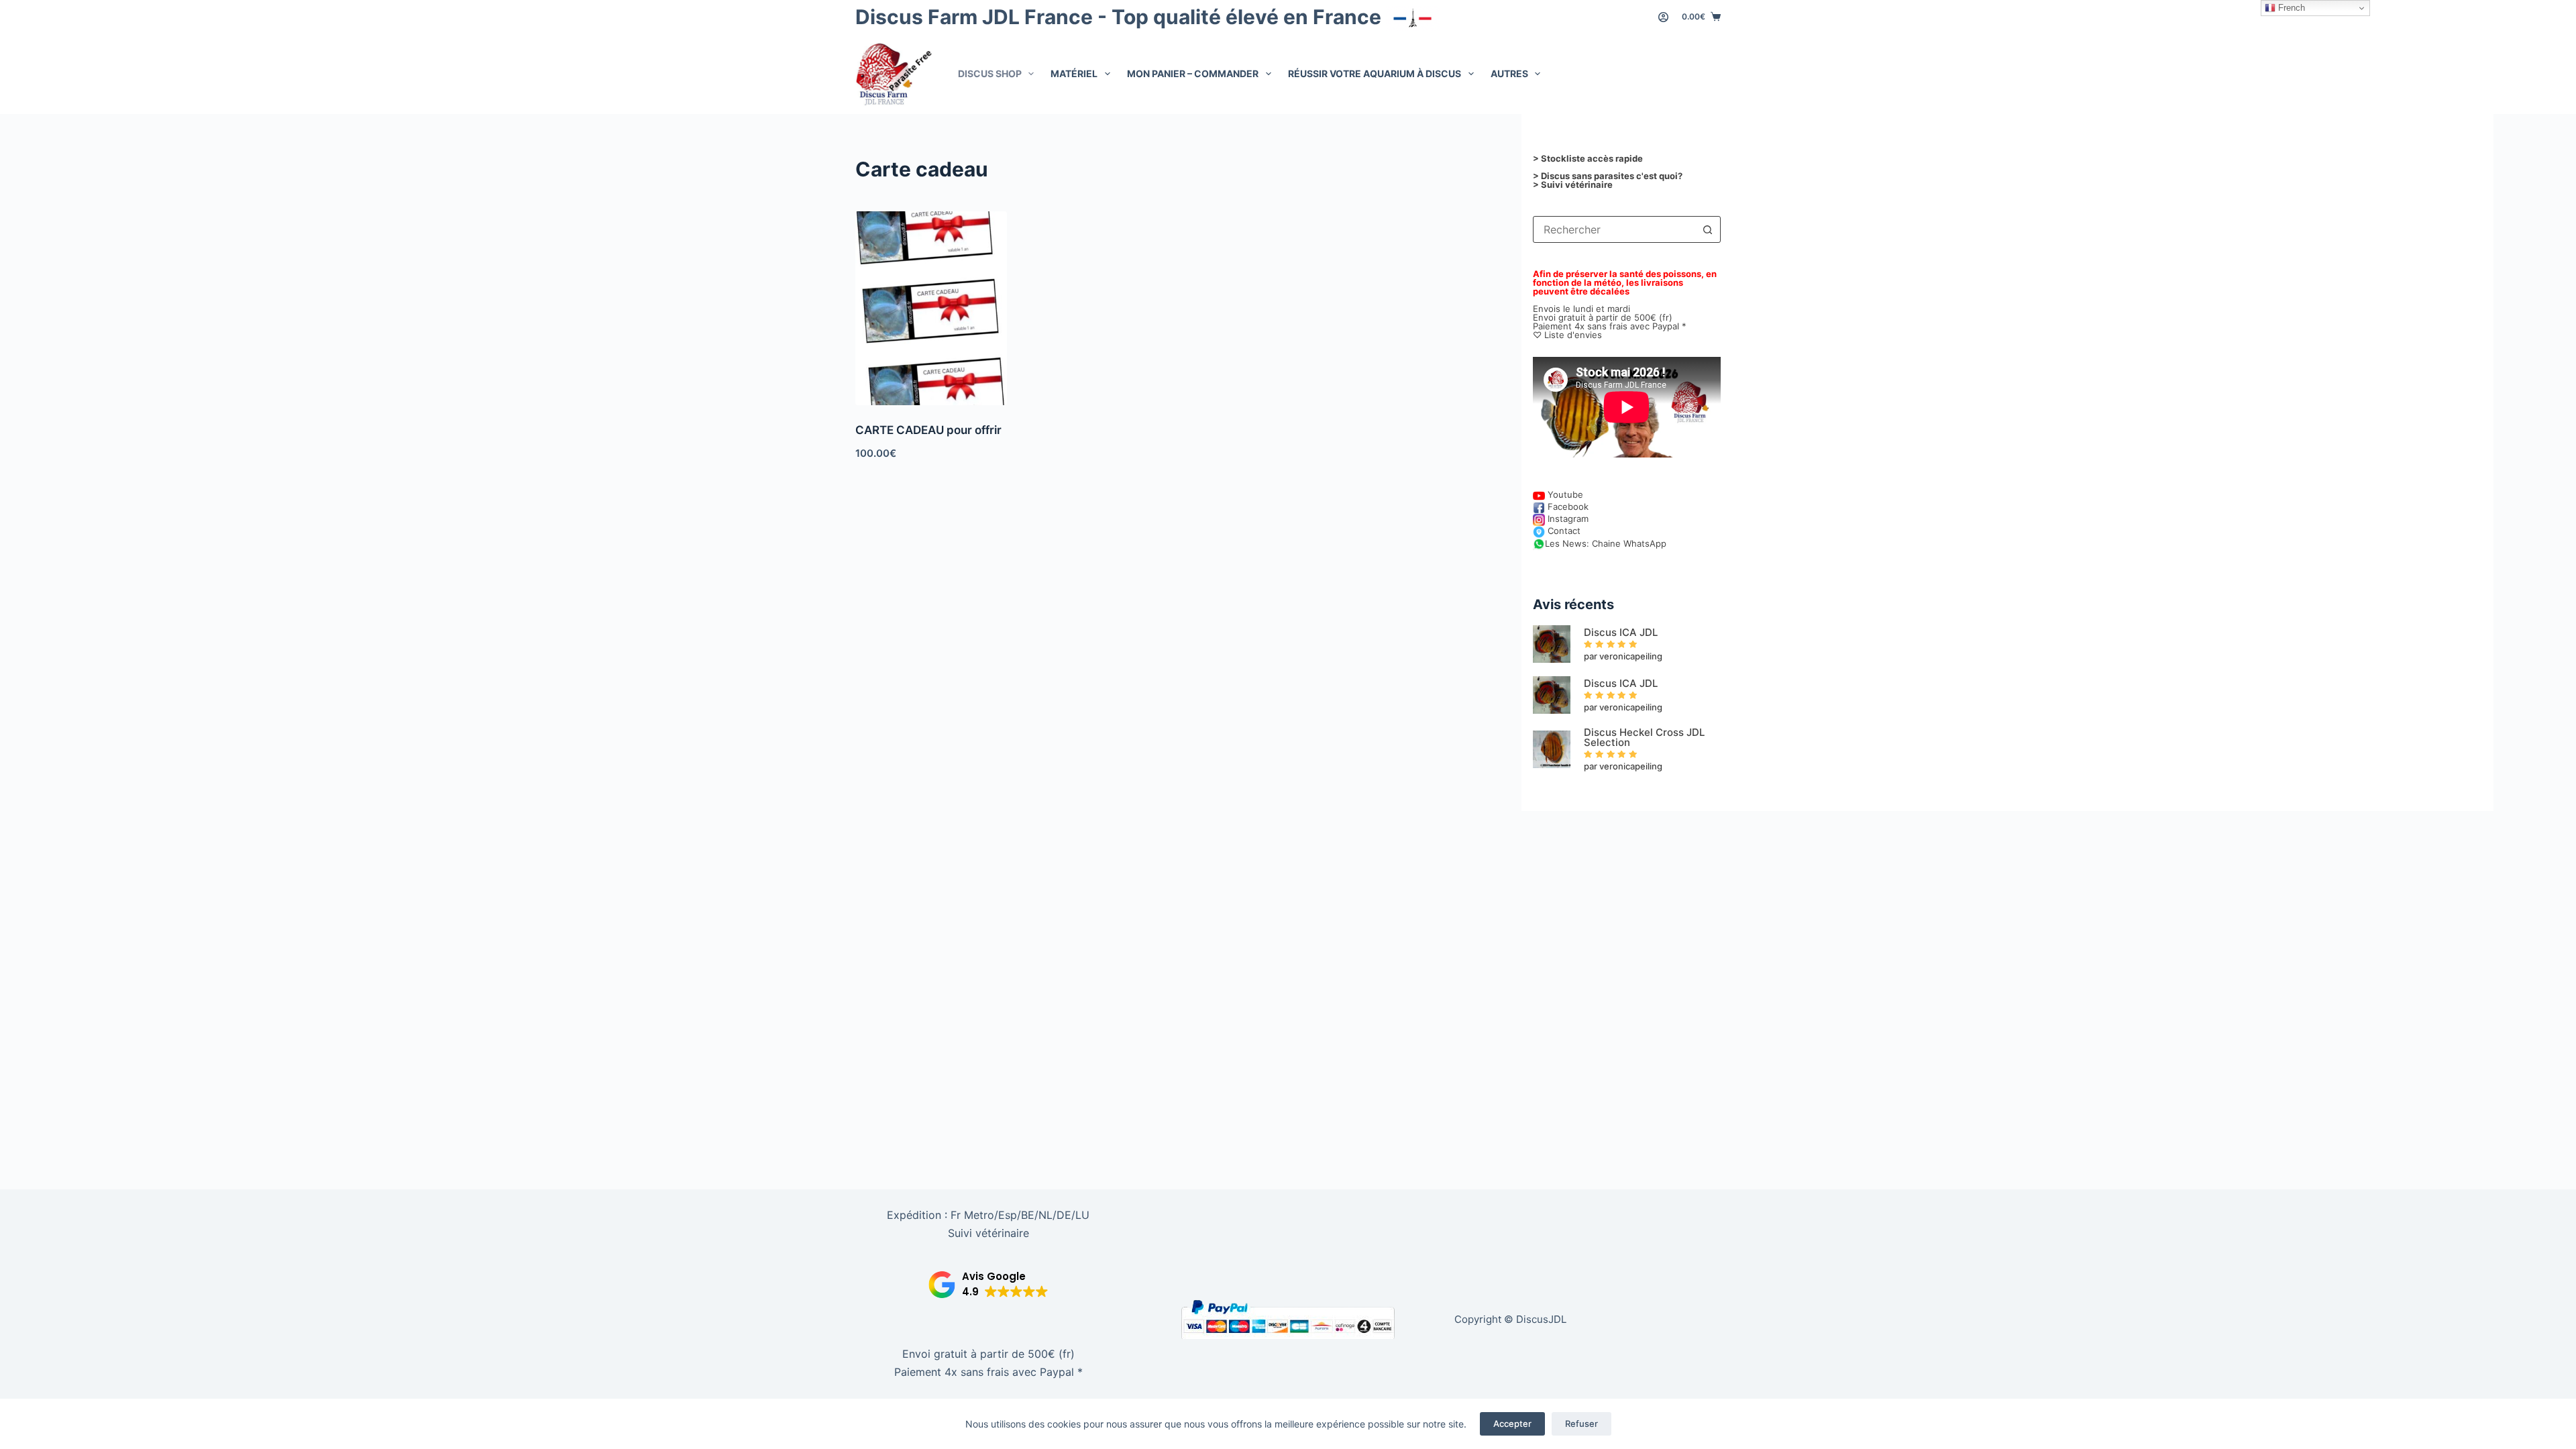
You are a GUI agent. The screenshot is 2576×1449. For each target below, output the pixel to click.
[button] (988, 1285)
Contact (1563, 531)
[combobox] (1614, 229)
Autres (1509, 73)
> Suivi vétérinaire (1573, 184)
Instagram (1567, 519)
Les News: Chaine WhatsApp (1606, 543)
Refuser (1581, 1424)
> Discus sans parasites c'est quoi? (1608, 176)
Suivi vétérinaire (988, 1233)
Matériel (1074, 73)
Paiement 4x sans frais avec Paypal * (988, 1372)
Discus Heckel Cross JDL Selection (1644, 737)
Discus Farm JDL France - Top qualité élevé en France (1121, 17)
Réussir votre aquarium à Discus (1375, 73)
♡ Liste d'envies (1567, 335)
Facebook (1567, 506)
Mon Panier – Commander (1193, 73)
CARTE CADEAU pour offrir (928, 430)
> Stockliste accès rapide (1588, 158)
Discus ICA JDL (1621, 632)
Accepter (1512, 1424)
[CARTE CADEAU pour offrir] (931, 308)
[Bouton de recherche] (1707, 229)
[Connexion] (1663, 17)
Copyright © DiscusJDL (1510, 1319)
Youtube (1564, 494)
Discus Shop (990, 73)
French (2290, 8)
